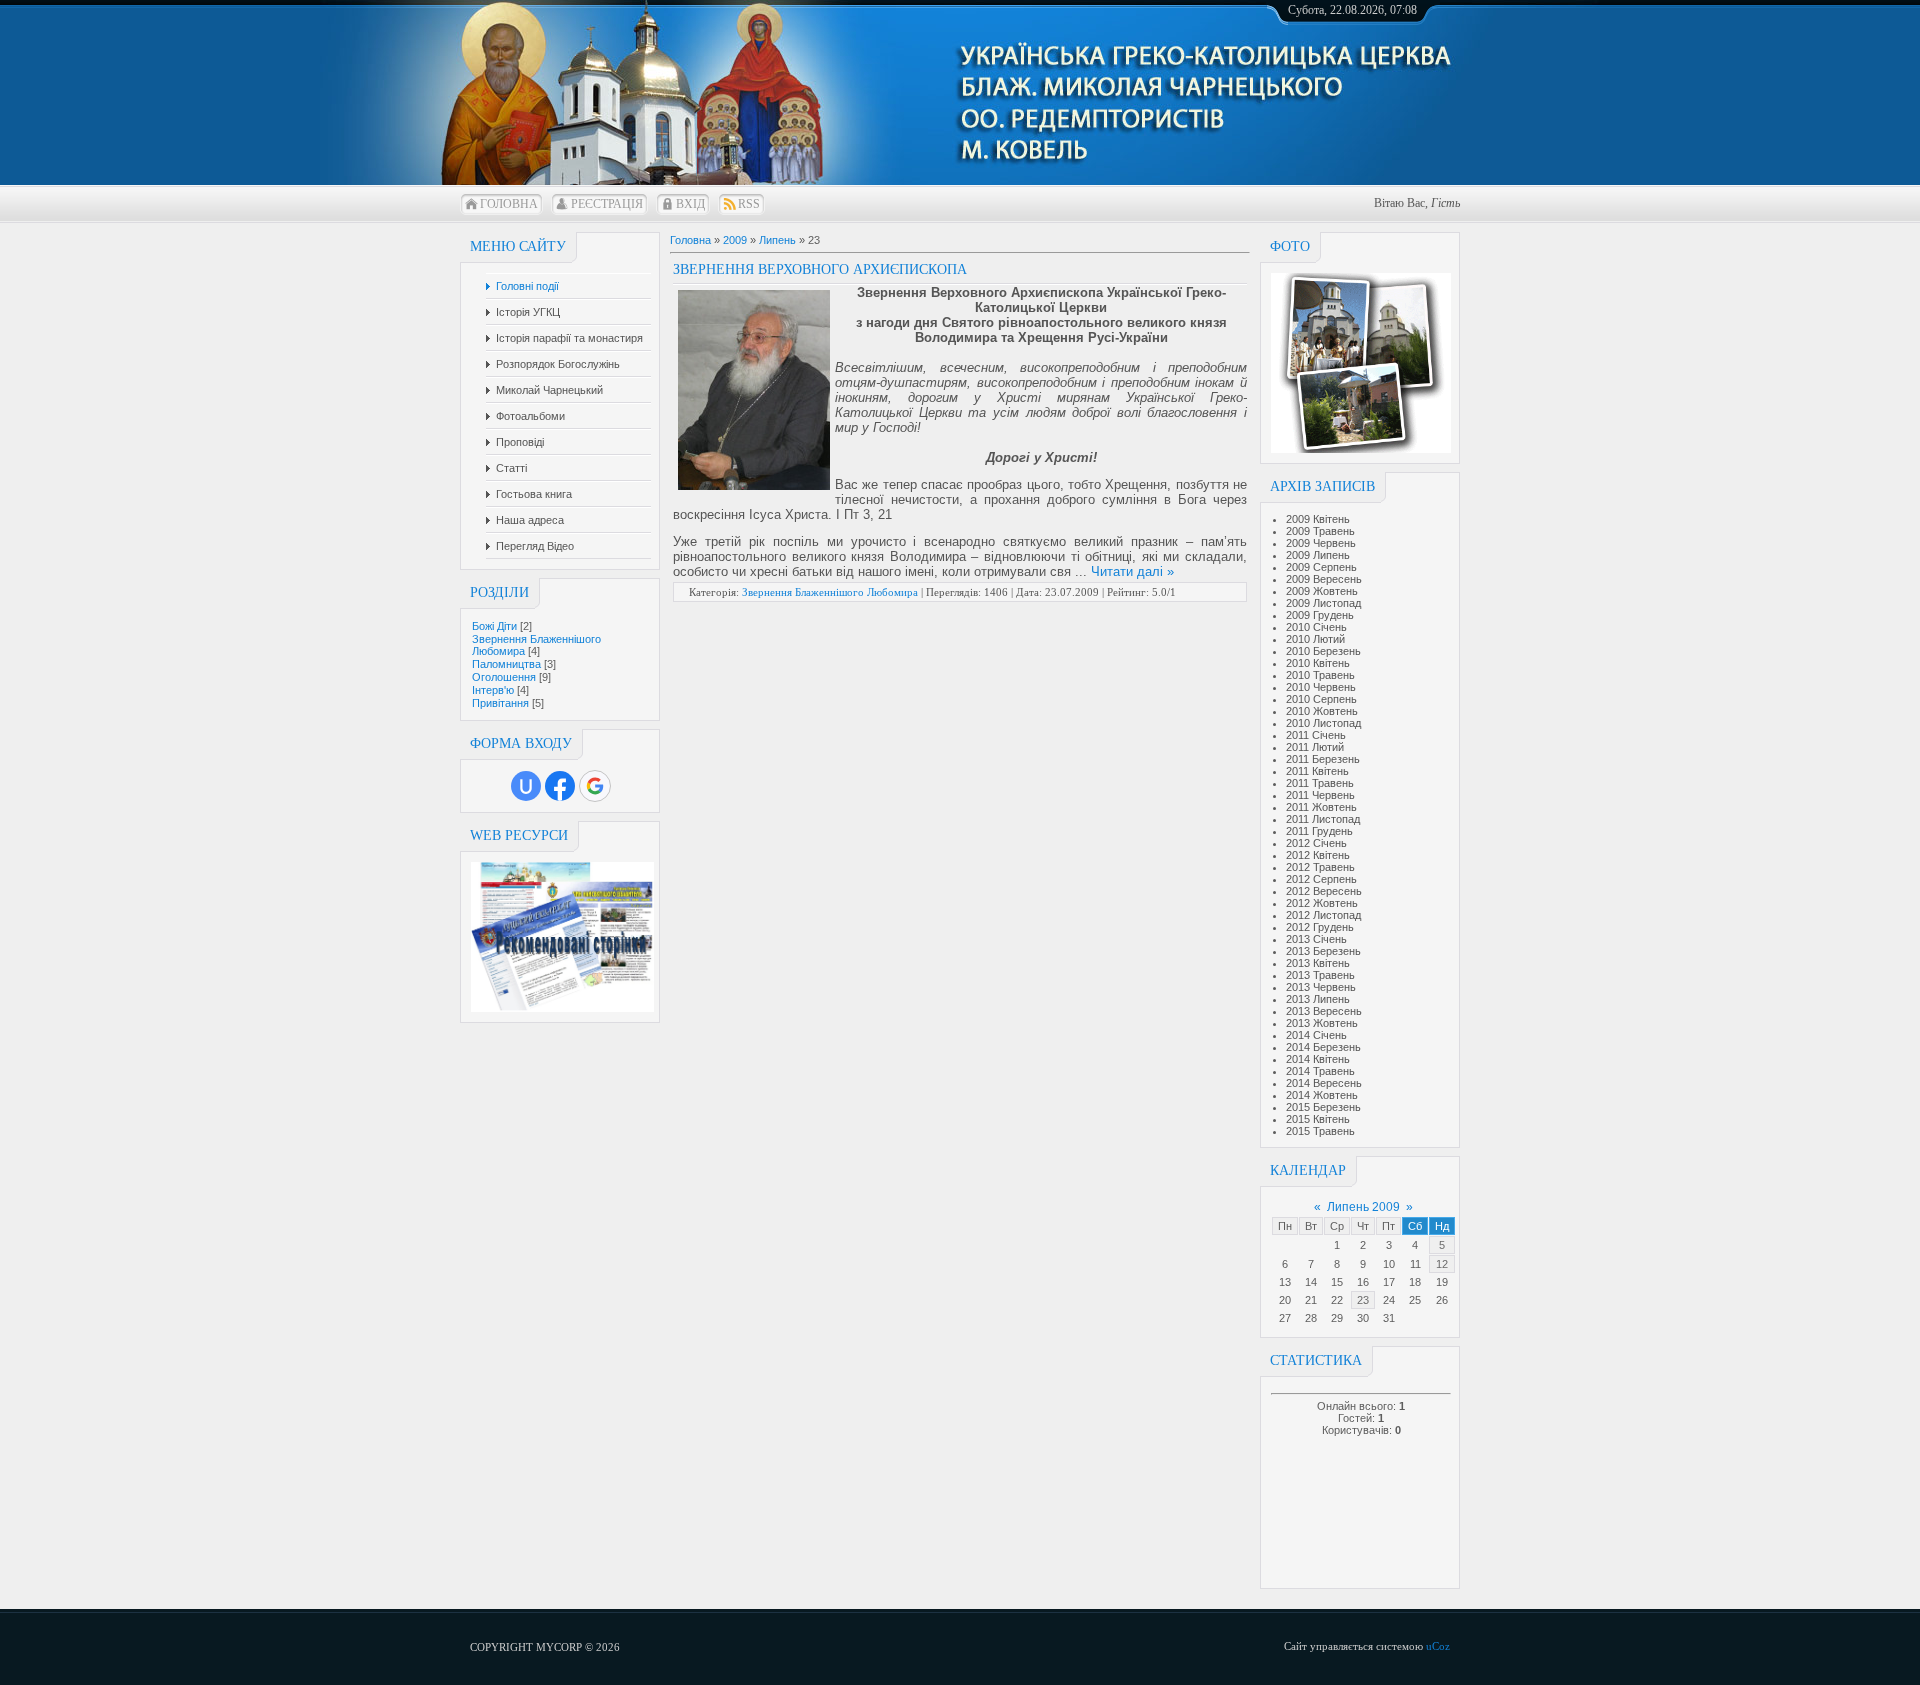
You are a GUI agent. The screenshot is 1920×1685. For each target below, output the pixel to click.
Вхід (690, 204)
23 (1363, 1300)
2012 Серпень (1321, 879)
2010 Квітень (1318, 663)
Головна (509, 204)
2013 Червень (1321, 987)
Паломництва (506, 664)
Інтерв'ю (493, 690)
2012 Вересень (1324, 891)
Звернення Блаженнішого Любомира (830, 592)
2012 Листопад (1323, 915)
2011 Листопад (1323, 819)
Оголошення (504, 677)
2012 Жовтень (1322, 903)
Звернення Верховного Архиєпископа (820, 269)
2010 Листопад (1323, 723)
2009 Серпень (1321, 567)
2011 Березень (1323, 759)
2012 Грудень (1320, 927)
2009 (735, 240)
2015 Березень (1323, 1107)
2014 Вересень (1324, 1083)
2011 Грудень (1319, 831)
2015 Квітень (1318, 1119)
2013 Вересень (1324, 1011)
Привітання (500, 703)
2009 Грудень (1320, 615)
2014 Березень (1323, 1047)
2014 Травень (1320, 1071)
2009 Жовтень (1322, 591)
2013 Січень (1316, 939)
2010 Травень (1320, 675)
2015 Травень (1320, 1131)
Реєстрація (607, 204)
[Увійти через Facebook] (560, 786)
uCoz (1438, 1646)
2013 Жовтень (1322, 1023)
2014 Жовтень (1322, 1095)
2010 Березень (1323, 651)
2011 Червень (1320, 795)
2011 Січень (1316, 735)
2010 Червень (1321, 687)
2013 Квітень (1318, 963)
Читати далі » (1132, 571)
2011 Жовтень (1321, 807)
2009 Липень (1318, 555)
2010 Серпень (1321, 699)
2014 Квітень (1318, 1059)
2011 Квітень (1317, 771)
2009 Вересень (1324, 579)
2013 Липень (1318, 999)
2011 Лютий (1315, 747)
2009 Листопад (1323, 603)
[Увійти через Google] (595, 786)
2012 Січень (1316, 843)
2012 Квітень (1318, 855)
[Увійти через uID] (526, 786)
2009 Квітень (1318, 519)
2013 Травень (1320, 975)
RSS (749, 204)
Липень (777, 240)
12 (1442, 1264)
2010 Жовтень (1322, 711)
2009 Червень (1321, 543)
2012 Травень (1320, 867)
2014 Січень (1316, 1035)
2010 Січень (1316, 627)
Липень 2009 (1363, 1207)
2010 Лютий (1315, 639)
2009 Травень (1320, 531)
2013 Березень (1323, 951)
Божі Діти (494, 626)
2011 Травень (1320, 783)
